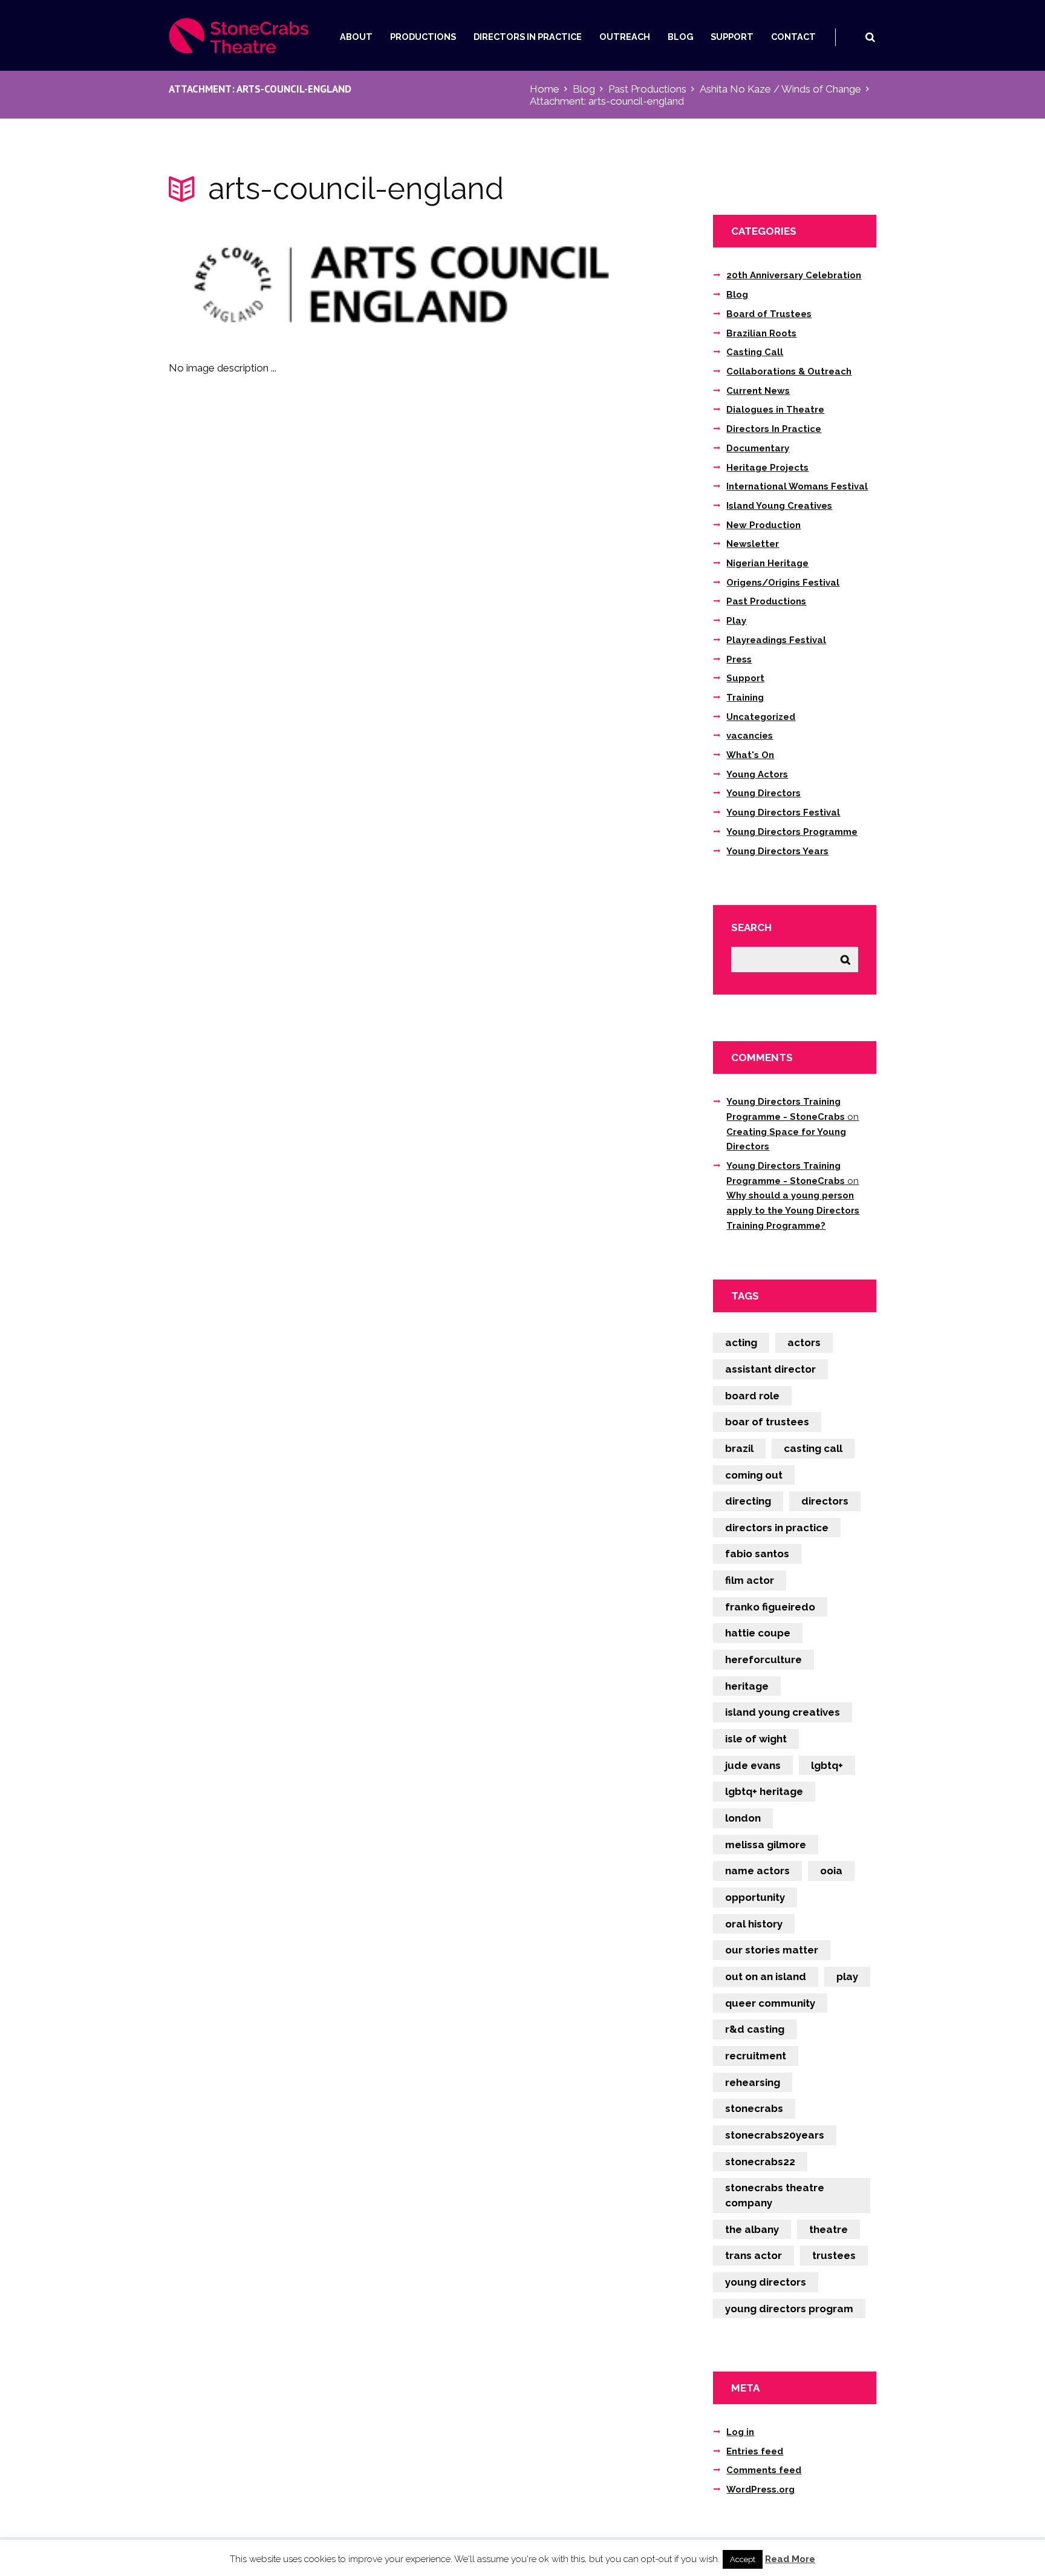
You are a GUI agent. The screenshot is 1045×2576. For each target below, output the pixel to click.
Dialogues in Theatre (775, 410)
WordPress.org (760, 2489)
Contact (793, 37)
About (356, 37)
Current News (758, 391)
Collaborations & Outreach (789, 371)
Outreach (625, 37)
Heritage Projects (767, 468)
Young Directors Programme (792, 832)
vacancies (750, 736)
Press (739, 659)
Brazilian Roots (761, 333)
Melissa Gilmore (766, 1845)
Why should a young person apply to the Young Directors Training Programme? (793, 1210)
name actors (757, 1871)
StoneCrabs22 (760, 2162)
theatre (829, 2229)
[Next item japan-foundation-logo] (518, 284)
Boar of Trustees (767, 1422)
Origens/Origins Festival (783, 583)
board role (752, 1396)
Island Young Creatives (779, 506)
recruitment (756, 2056)
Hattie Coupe (758, 1633)
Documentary (758, 448)
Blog (681, 37)
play (847, 1976)
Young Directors (763, 793)
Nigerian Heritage (767, 563)
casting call (813, 1448)
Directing (748, 1501)
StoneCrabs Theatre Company (775, 2195)
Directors (825, 1501)
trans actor (754, 2255)
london (743, 1818)
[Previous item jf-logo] (285, 284)
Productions (423, 37)
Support (732, 37)
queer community (770, 2003)
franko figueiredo (770, 1607)
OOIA (831, 1871)
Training (745, 698)
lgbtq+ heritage (764, 1791)
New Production (763, 525)
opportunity (755, 1897)
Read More (790, 2559)
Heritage (747, 1686)
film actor (750, 1580)
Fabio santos (757, 1554)
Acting (741, 1342)
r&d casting (755, 2029)
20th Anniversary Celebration (794, 275)
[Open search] (870, 37)
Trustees (834, 2255)
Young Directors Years (777, 851)
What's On (750, 755)
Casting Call (755, 352)
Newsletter (753, 544)
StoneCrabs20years (775, 2135)
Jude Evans (753, 1765)
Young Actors (757, 774)
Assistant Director (770, 1369)
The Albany (752, 2229)
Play (736, 621)
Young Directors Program (789, 2309)
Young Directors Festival (783, 812)
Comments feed (764, 2470)
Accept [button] (743, 2559)
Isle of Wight (756, 1739)
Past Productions (647, 89)
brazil (739, 1448)
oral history (754, 1924)
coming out (754, 1475)
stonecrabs (754, 2108)
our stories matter (772, 1950)
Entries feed (755, 2451)
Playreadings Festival (776, 640)
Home (545, 89)
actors (804, 1342)
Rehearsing (753, 2082)
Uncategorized (761, 717)
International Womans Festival (797, 486)
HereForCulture (763, 1659)
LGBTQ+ (827, 1765)
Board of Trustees (769, 314)
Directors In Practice (528, 37)
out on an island (766, 1976)
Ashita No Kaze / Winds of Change (780, 89)
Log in (740, 2432)
